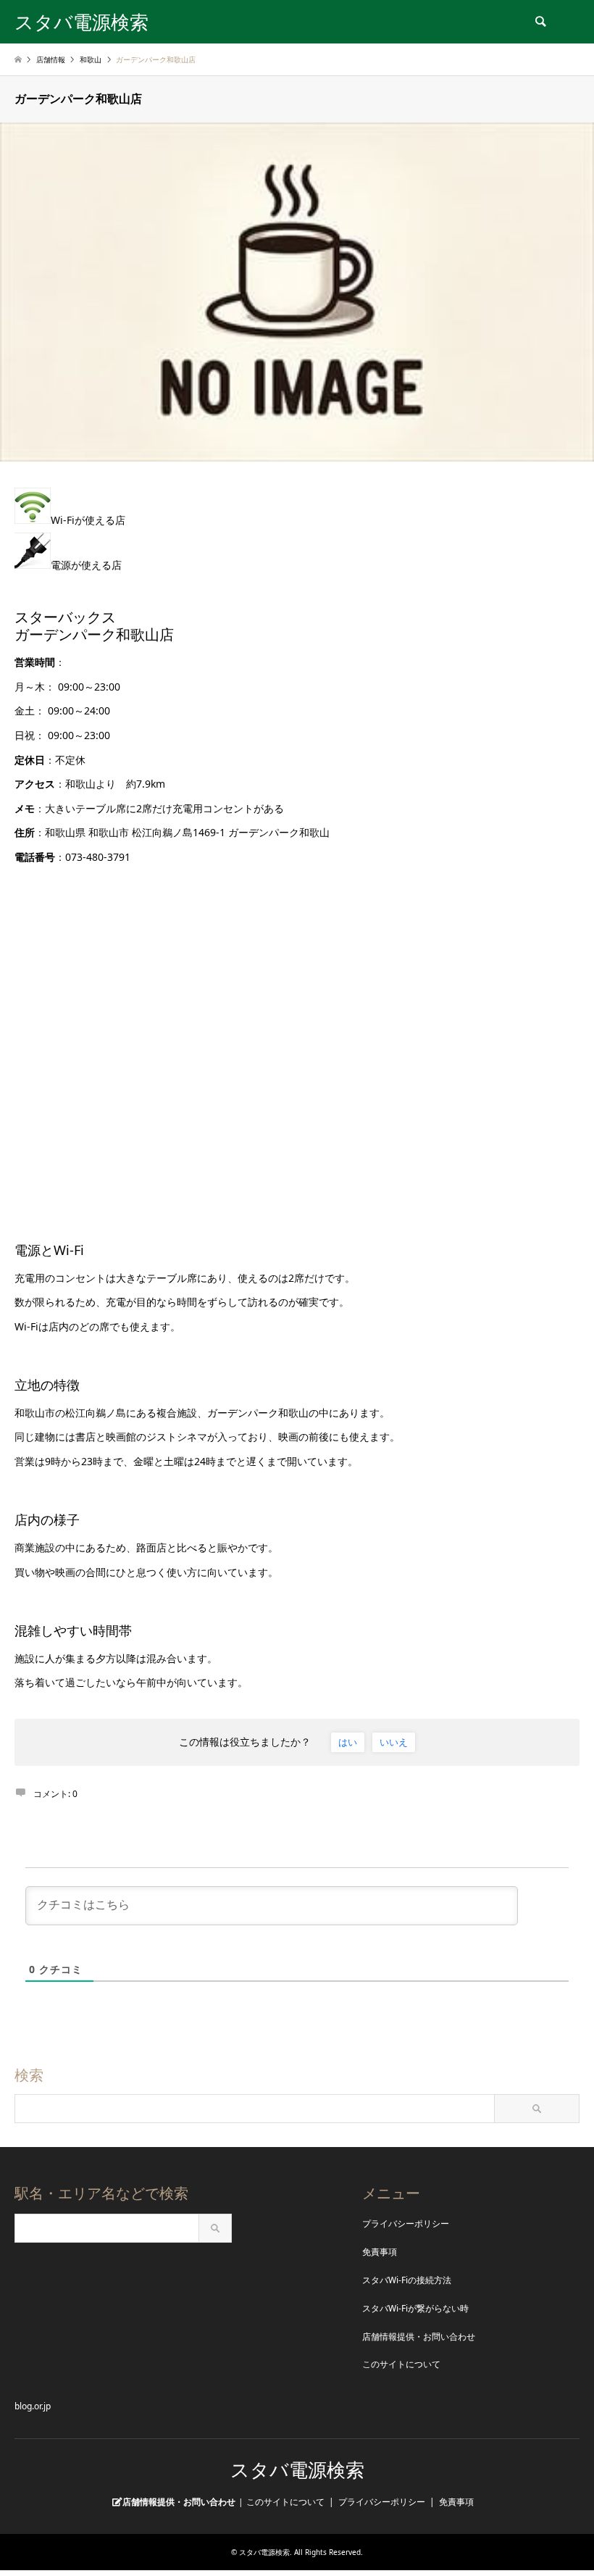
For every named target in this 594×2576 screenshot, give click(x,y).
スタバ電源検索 (297, 2470)
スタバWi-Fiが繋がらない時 (415, 2308)
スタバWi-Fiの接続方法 (407, 2280)
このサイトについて (401, 2364)
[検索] (540, 22)
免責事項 (380, 2252)
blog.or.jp (33, 2406)
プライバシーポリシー (406, 2223)
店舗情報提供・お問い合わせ (419, 2337)
